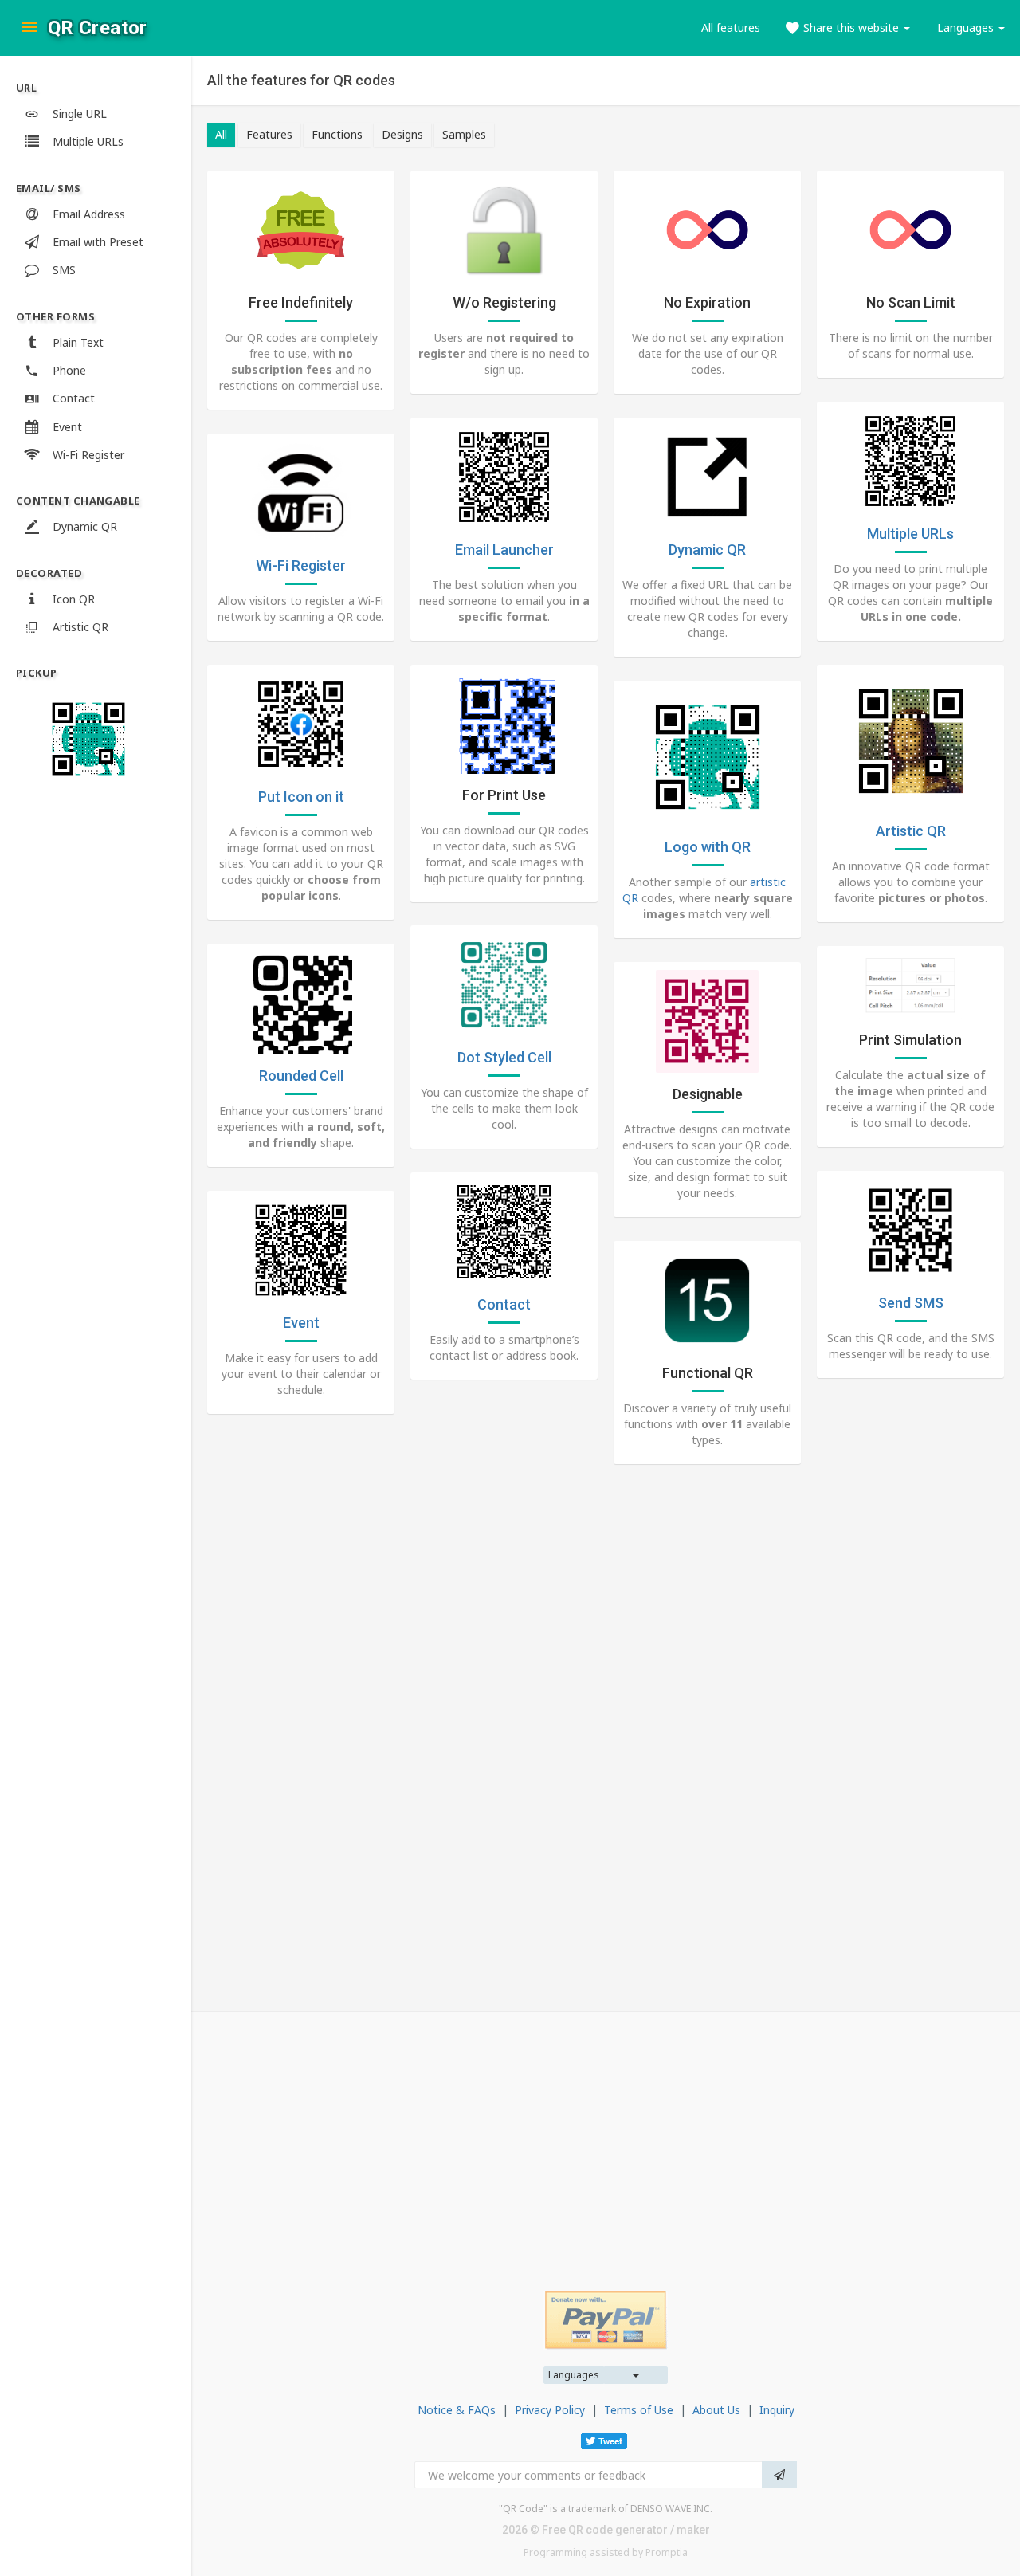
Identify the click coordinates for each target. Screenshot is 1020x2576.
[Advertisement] (606, 2139)
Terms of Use (639, 2410)
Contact (504, 1304)
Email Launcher (504, 550)
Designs (402, 134)
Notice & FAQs (457, 2410)
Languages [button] (967, 27)
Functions (337, 134)
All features (731, 27)
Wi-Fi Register (301, 565)
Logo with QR (708, 847)
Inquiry (777, 2410)
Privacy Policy (550, 2410)
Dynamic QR (707, 550)
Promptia (667, 2552)
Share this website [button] (851, 27)
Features (269, 134)
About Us (716, 2410)
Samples (464, 134)
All (221, 134)
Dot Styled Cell (504, 1057)
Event (301, 1323)
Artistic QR (911, 831)
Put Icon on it (301, 797)
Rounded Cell (301, 1076)
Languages (574, 2375)
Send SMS (911, 1303)
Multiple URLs (910, 534)
